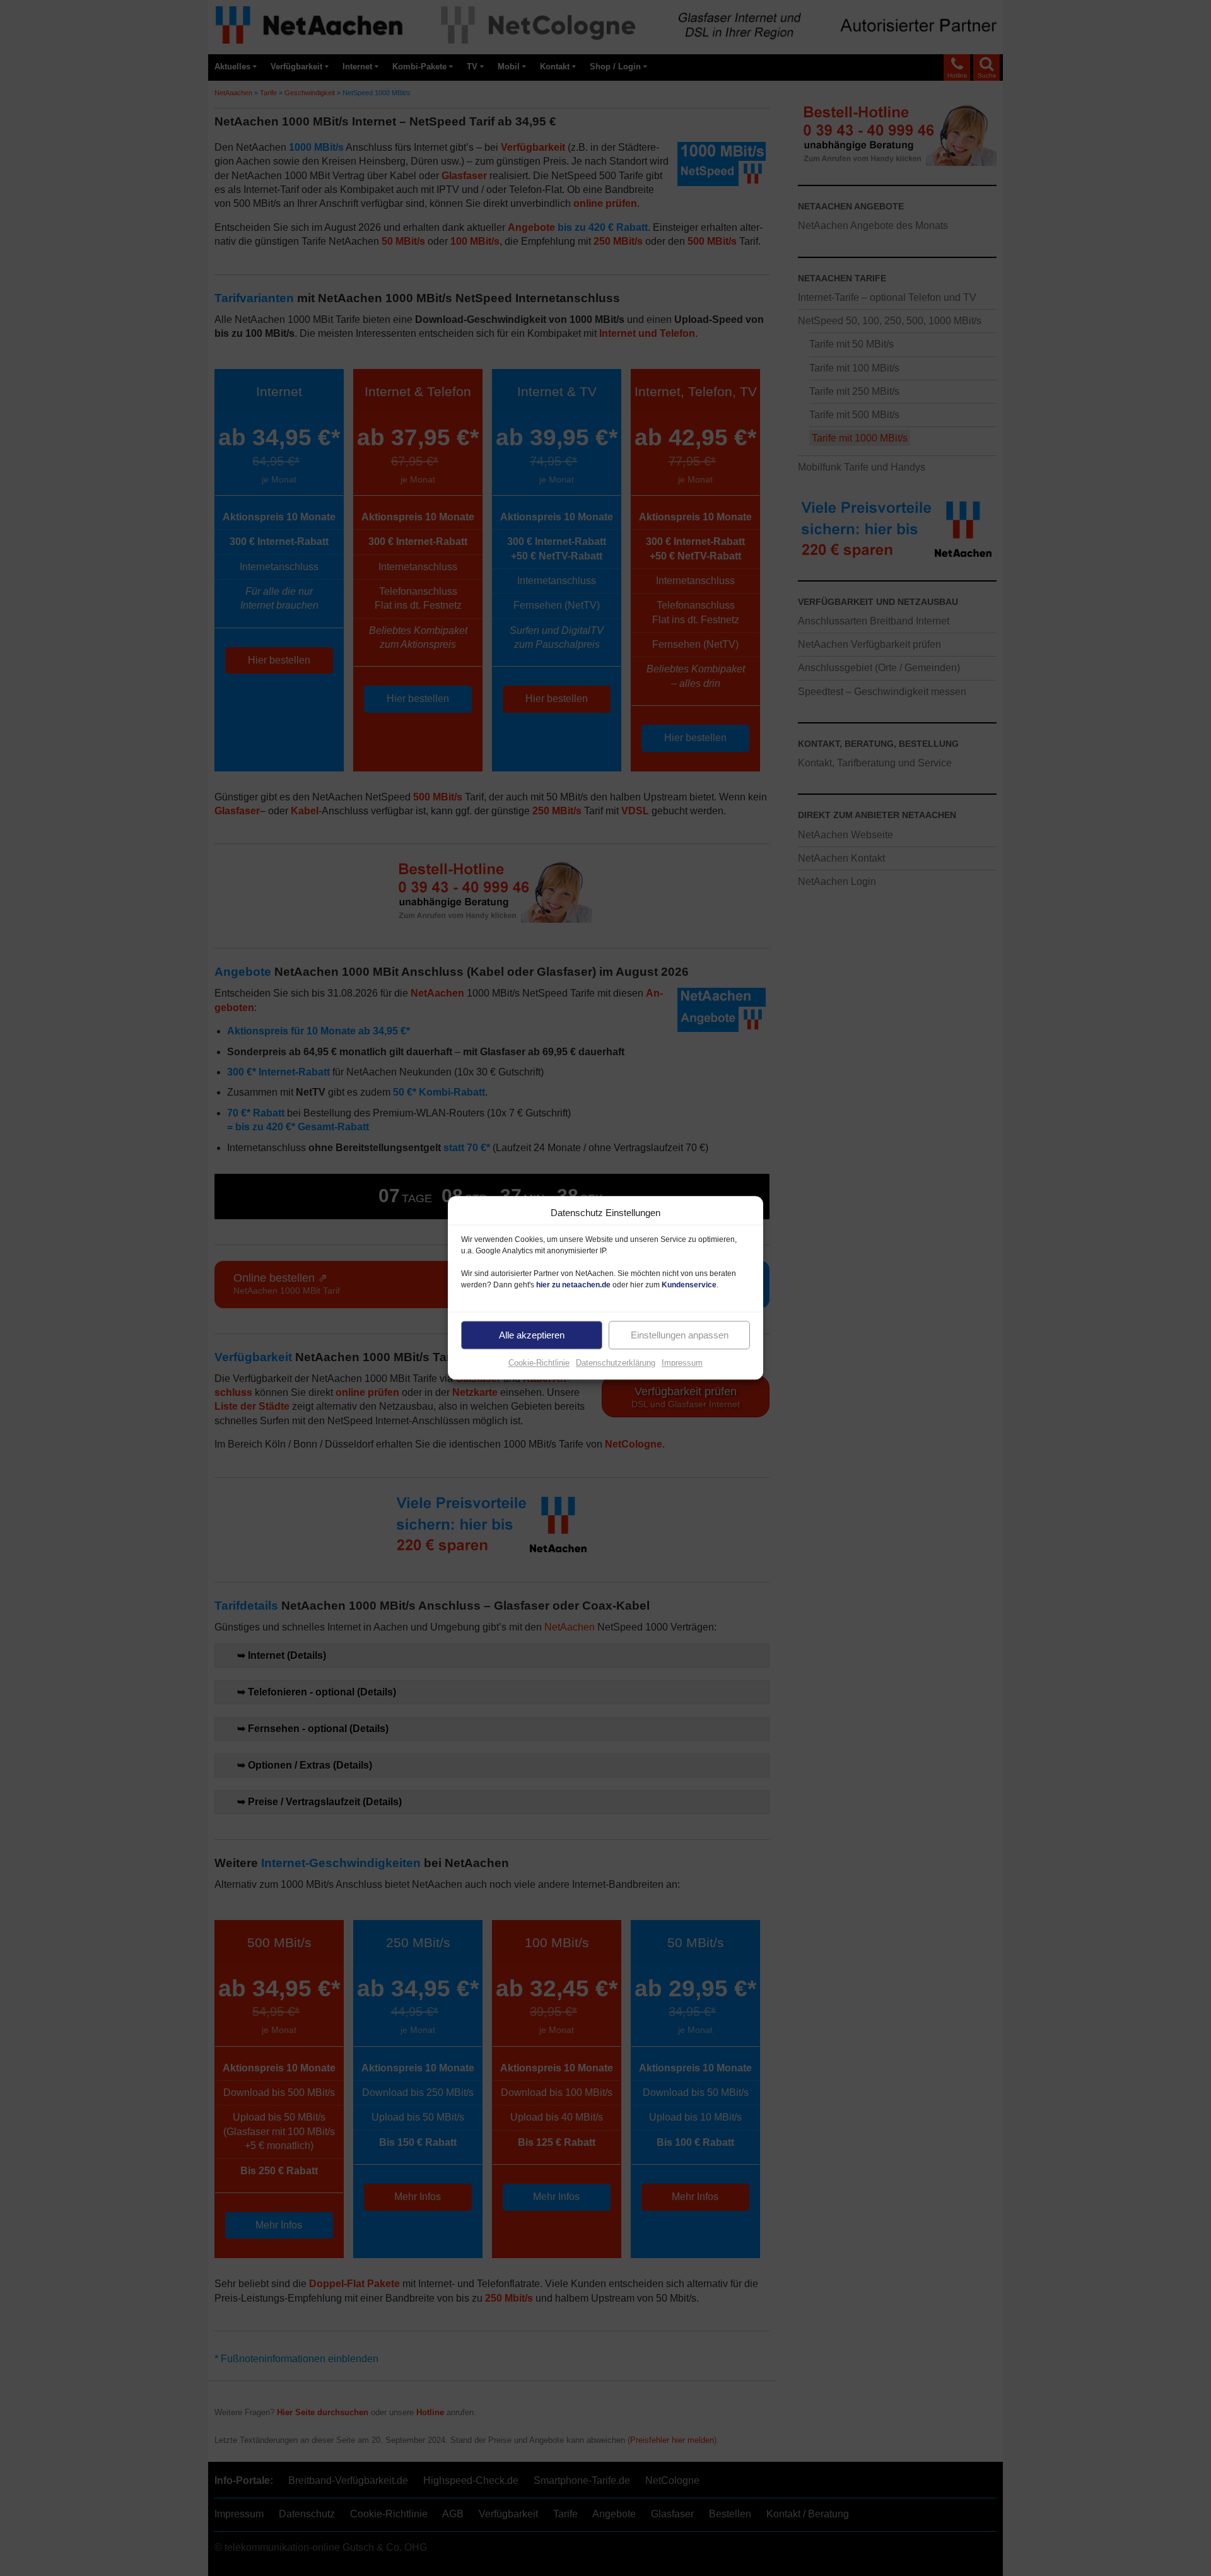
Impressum (682, 1363)
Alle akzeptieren (532, 1335)
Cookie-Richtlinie (539, 1363)
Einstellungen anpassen (680, 1335)
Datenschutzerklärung (616, 1363)
